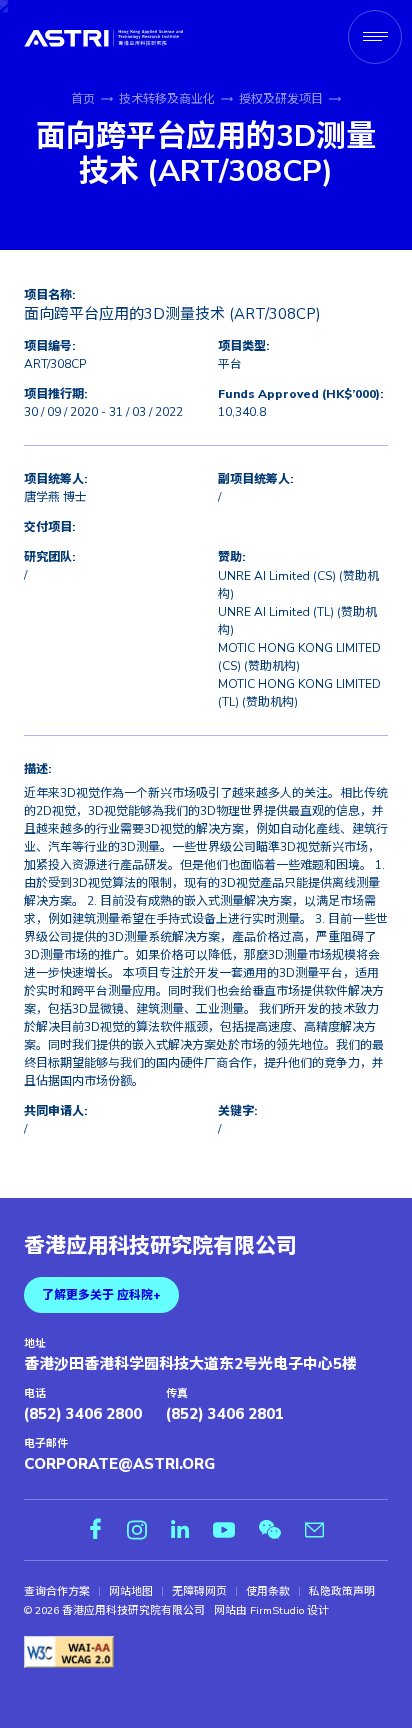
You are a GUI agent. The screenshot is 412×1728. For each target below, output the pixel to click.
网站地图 (131, 1592)
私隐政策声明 (342, 1592)
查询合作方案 (57, 1592)
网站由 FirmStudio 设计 (271, 1611)
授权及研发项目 (281, 99)
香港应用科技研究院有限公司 (160, 1247)
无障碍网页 (199, 1592)
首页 (83, 99)
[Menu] (375, 37)
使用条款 (268, 1592)
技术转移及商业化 (167, 99)
